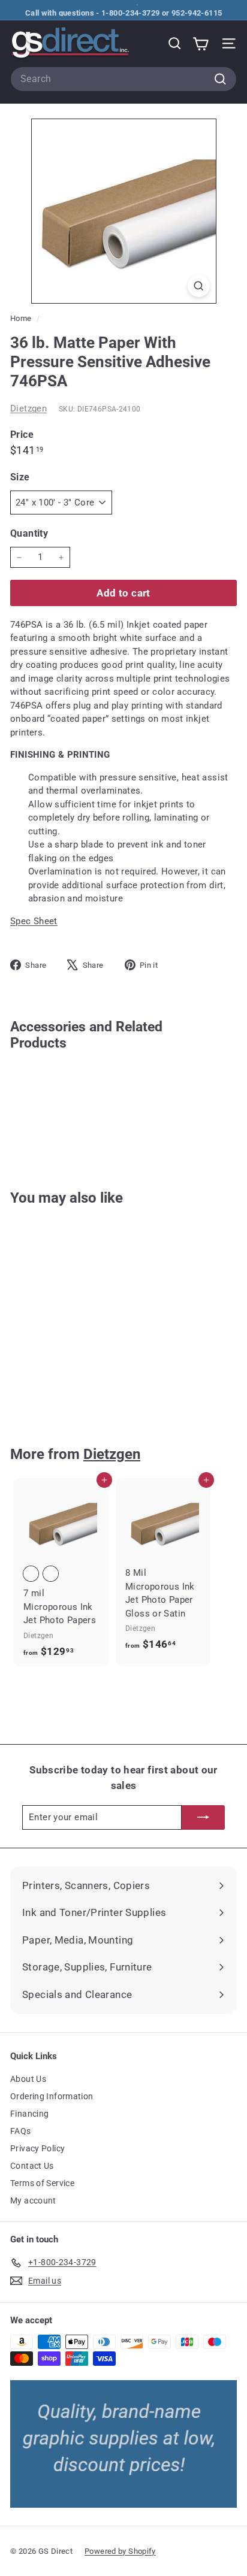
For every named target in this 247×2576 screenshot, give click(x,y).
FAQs (21, 2131)
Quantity (29, 533)
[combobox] (123, 79)
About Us (28, 2079)
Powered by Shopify (120, 2551)
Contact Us (32, 2166)
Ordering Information (52, 2096)
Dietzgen (28, 408)
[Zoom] (199, 286)
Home (22, 318)
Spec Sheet (34, 921)
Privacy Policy (37, 2148)
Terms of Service (42, 2183)
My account (33, 2200)
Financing (29, 2114)
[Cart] (201, 43)
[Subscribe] (203, 1817)
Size (20, 477)
